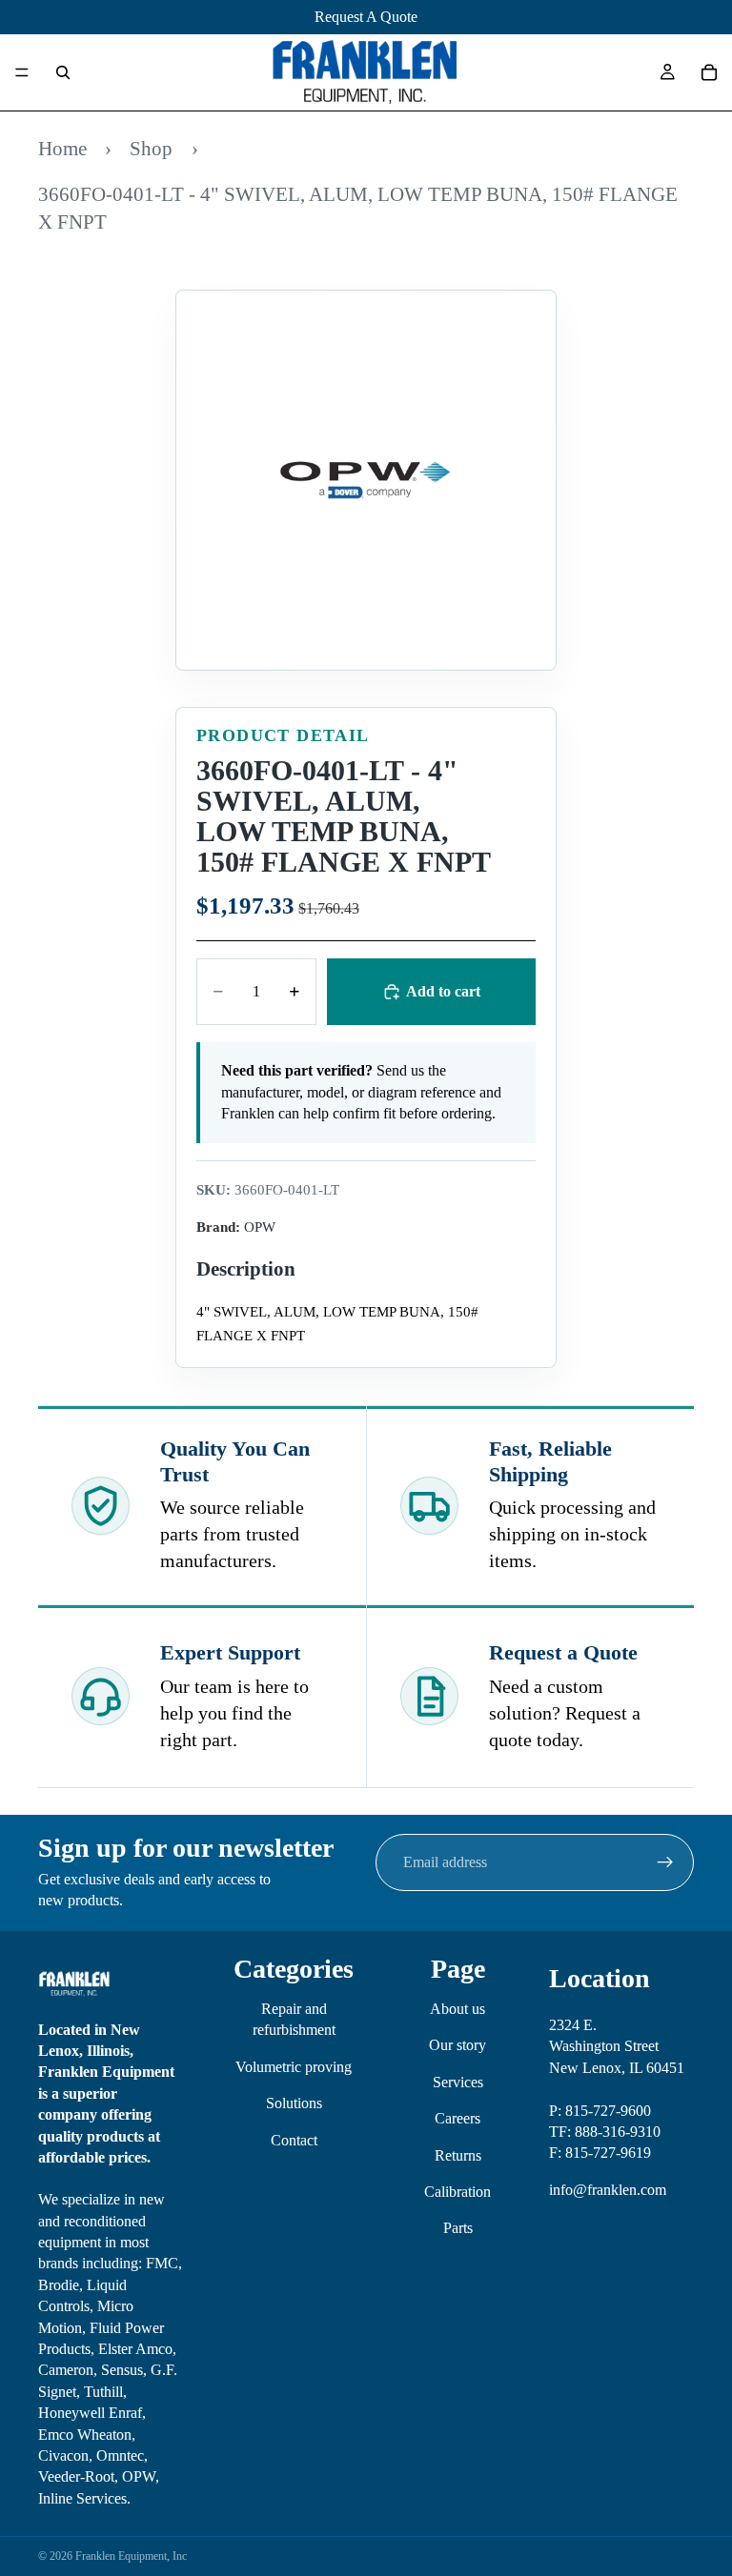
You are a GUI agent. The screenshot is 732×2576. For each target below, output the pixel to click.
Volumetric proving (294, 2067)
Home (62, 148)
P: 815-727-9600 (600, 2111)
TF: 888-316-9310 (605, 2132)
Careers (457, 2118)
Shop (151, 148)
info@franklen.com (608, 2190)
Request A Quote (366, 17)
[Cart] (709, 72)
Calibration (457, 2192)
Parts (458, 2228)
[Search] (63, 72)
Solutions (294, 2103)
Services (458, 2082)
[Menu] (22, 72)
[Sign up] (665, 1862)
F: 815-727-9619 (600, 2153)
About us (457, 2009)
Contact (294, 2140)
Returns (458, 2155)
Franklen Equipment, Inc (131, 2556)
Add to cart (443, 991)
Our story (457, 2045)
